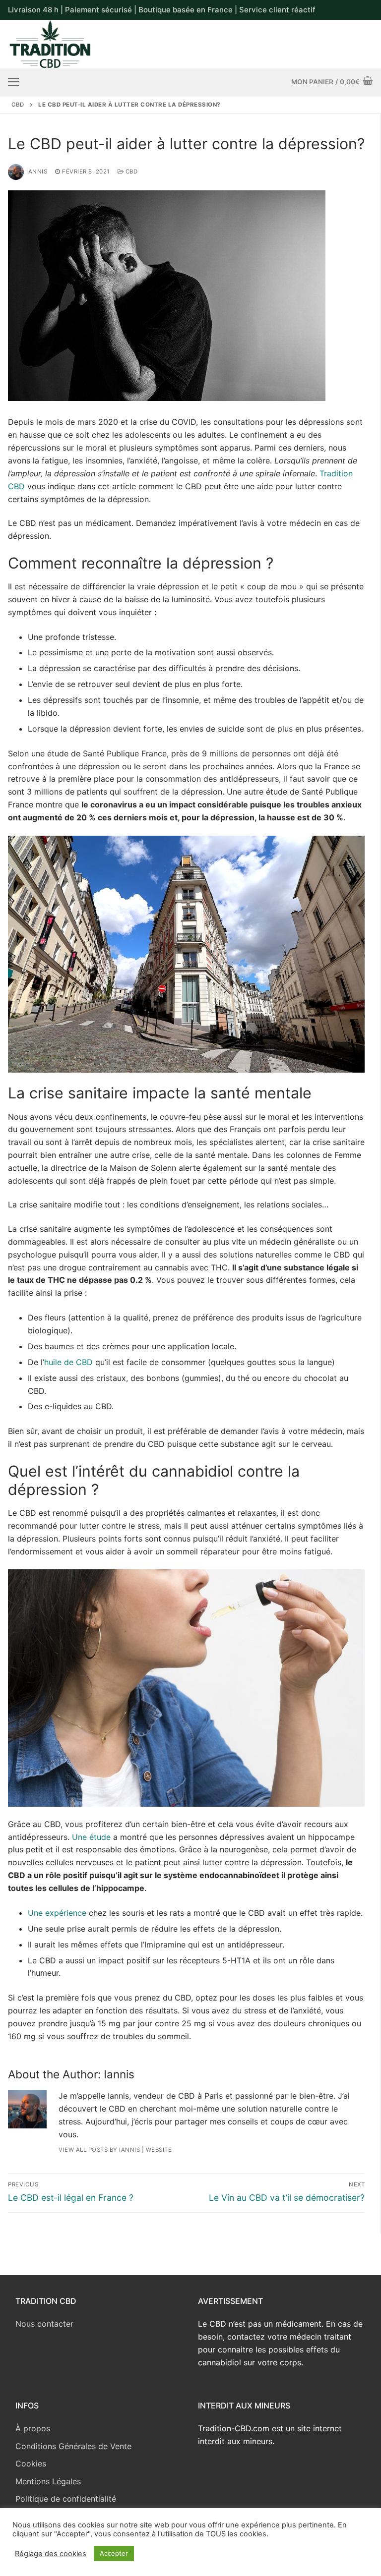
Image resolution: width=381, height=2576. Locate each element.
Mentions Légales (48, 2481)
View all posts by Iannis (99, 2150)
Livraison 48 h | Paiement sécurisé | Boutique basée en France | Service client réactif (162, 10)
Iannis (37, 172)
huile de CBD (70, 1362)
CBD (18, 105)
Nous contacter (44, 2324)
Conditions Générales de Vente (73, 2446)
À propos (33, 2428)
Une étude (91, 1837)
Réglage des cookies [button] (51, 2554)
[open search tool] (369, 44)
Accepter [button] (114, 2553)
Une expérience (57, 1913)
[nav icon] (13, 82)
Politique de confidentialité (66, 2499)
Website (159, 2150)
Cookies (31, 2463)
